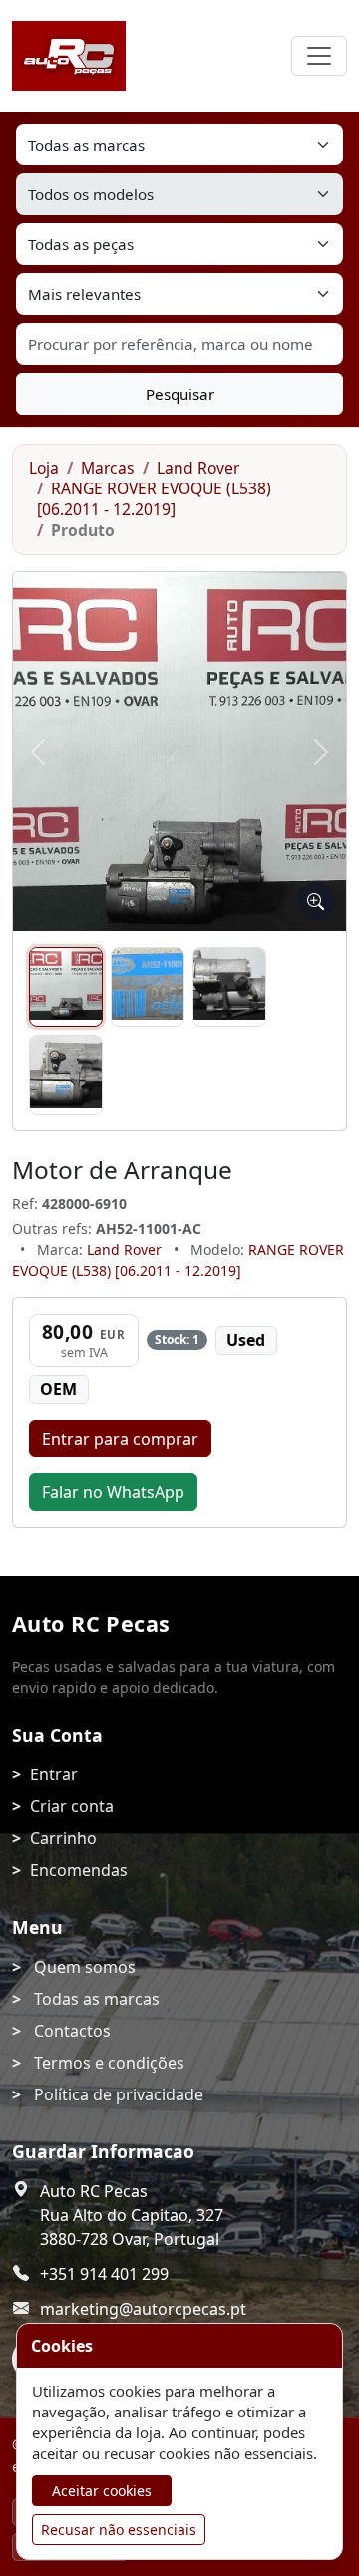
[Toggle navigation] (319, 56)
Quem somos (85, 1967)
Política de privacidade (119, 2094)
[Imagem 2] (148, 987)
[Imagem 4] (66, 1075)
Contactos (72, 2031)
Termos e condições (109, 2063)
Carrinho (63, 1838)
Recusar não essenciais (119, 2530)
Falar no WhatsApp (113, 1492)
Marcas (108, 468)
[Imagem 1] (66, 987)
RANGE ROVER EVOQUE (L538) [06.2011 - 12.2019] (154, 499)
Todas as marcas (97, 1999)
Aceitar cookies (102, 2491)
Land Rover (198, 468)
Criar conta (72, 1806)
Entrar (54, 1774)
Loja (44, 468)
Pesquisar (180, 394)
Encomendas (79, 1870)
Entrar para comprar (120, 1439)
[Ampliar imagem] (316, 901)
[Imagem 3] (229, 987)
